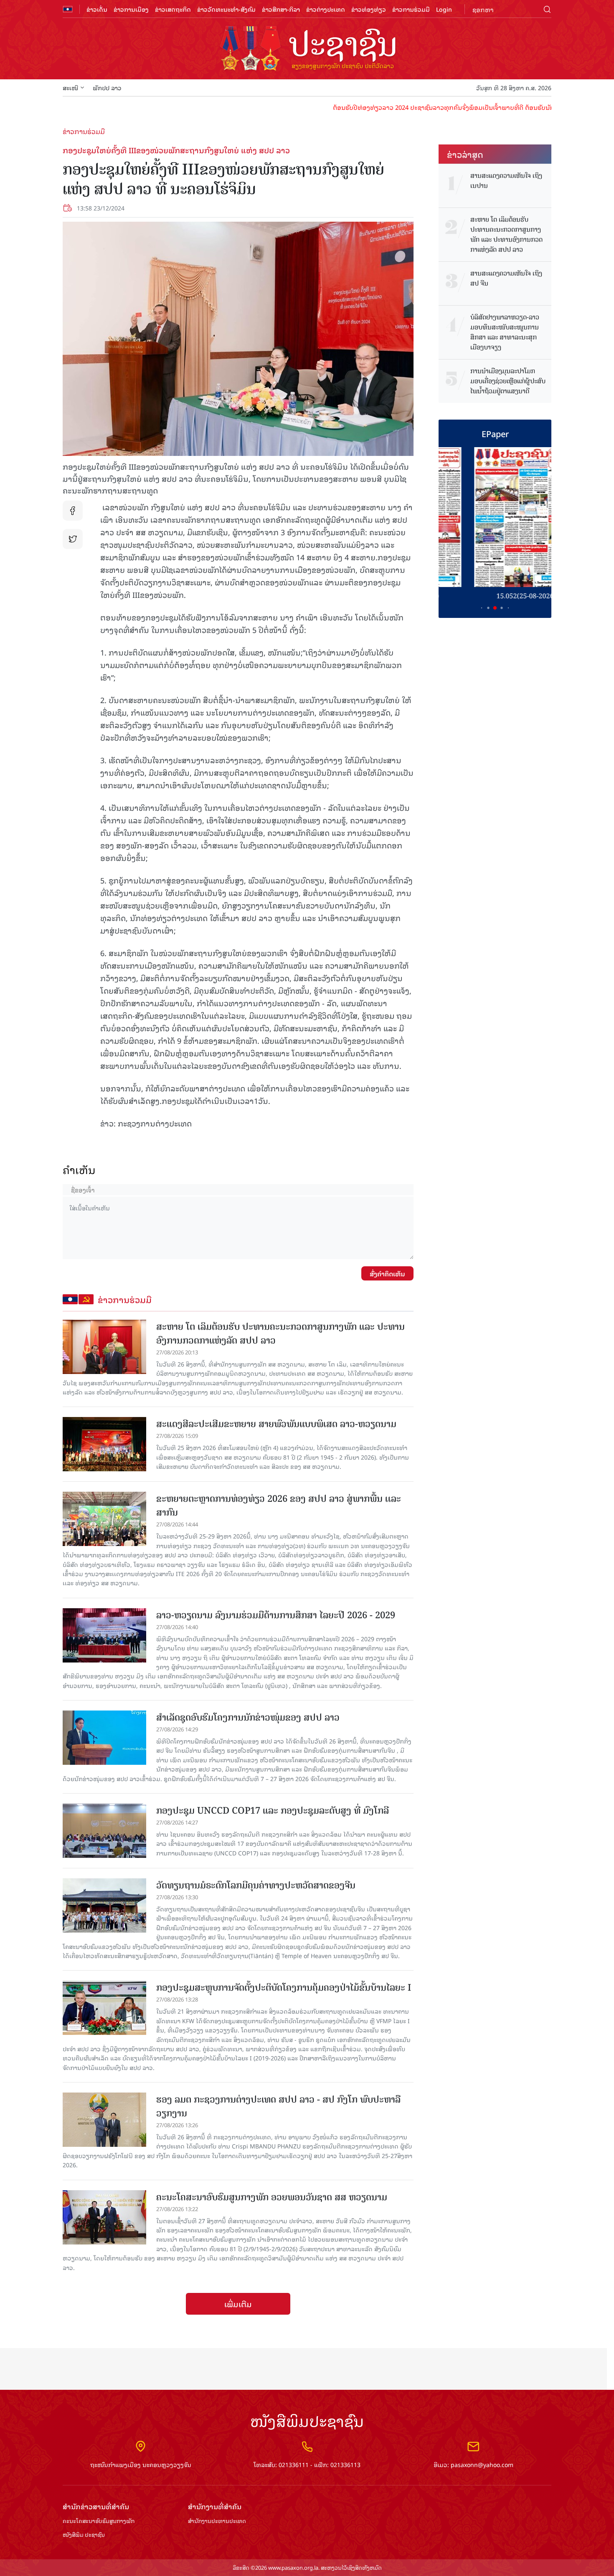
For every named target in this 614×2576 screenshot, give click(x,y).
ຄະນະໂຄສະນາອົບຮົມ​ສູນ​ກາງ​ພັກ (99, 2521)
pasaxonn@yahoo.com (482, 2464)
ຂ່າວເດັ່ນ (97, 9)
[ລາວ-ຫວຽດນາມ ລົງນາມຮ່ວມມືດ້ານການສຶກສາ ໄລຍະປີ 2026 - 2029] (104, 1635)
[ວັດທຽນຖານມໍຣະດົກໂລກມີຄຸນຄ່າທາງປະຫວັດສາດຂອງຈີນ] (104, 1905)
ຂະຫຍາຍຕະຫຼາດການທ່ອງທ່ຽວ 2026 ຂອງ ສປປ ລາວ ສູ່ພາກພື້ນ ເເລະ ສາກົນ (279, 1506)
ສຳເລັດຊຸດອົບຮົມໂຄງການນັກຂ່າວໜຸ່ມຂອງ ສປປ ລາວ (248, 1717)
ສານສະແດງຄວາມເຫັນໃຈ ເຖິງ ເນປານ (506, 181)
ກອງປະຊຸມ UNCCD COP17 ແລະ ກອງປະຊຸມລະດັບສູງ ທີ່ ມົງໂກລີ (273, 1811)
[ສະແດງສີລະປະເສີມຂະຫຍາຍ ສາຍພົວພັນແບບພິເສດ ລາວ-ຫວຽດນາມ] (104, 1444)
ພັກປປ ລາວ (107, 87)
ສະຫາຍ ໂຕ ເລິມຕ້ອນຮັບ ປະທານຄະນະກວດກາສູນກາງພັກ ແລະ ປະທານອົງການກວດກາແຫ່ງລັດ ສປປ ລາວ (280, 1334)
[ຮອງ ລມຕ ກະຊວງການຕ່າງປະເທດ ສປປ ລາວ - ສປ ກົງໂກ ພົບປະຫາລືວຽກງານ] (104, 2120)
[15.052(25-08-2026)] (495, 517)
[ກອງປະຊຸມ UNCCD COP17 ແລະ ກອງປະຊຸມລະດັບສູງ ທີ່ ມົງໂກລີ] (104, 1831)
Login (444, 9)
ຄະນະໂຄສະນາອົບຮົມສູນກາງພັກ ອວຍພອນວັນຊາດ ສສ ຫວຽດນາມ (272, 2197)
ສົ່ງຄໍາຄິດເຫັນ (387, 1273)
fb (73, 511)
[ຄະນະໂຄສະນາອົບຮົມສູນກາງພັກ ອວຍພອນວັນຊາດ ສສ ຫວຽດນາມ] (104, 2217)
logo (307, 49)
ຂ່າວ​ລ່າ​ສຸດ (465, 154)
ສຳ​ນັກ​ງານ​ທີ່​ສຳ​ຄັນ (215, 2506)
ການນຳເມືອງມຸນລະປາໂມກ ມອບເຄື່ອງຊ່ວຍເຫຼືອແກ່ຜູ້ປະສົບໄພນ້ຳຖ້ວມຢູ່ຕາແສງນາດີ (508, 381)
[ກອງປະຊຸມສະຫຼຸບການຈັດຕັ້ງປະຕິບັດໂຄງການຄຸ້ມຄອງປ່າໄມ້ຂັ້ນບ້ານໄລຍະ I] (104, 2008)
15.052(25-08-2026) (495, 596)
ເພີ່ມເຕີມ (238, 2304)
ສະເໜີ (70, 87)
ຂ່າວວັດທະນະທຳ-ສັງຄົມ (226, 9)
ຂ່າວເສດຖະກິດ (173, 9)
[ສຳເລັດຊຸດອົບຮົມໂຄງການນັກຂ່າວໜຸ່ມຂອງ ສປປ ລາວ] (104, 1738)
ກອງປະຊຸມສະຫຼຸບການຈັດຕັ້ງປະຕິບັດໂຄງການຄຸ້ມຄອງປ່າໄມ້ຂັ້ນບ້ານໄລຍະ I (284, 1988)
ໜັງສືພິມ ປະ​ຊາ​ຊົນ (84, 2535)
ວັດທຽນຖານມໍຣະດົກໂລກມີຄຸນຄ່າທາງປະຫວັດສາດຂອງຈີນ (256, 1885)
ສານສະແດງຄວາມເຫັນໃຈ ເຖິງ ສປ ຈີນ (506, 278)
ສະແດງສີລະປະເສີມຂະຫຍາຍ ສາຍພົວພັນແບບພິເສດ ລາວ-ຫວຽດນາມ (276, 1424)
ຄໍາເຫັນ (79, 1170)
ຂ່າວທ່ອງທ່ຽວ (369, 9)
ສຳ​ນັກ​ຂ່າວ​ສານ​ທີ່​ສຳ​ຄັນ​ (96, 2506)
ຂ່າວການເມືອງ (131, 9)
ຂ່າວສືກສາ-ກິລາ (281, 9)
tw (73, 539)
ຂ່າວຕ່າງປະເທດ (326, 9)
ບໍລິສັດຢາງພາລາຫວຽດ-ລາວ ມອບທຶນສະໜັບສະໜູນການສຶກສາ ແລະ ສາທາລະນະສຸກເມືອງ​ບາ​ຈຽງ (505, 332)
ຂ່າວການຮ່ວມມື (411, 9)
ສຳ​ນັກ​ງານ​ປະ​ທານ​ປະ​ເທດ (217, 2521)
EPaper (495, 433)
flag (68, 9)
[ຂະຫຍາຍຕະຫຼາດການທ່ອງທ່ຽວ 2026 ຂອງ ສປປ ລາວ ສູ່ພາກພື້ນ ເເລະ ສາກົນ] (104, 1519)
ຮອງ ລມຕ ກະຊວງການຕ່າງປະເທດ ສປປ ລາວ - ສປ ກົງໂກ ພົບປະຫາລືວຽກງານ (278, 2106)
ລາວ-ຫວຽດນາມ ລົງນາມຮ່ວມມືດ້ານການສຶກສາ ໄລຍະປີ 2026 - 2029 (276, 1615)
